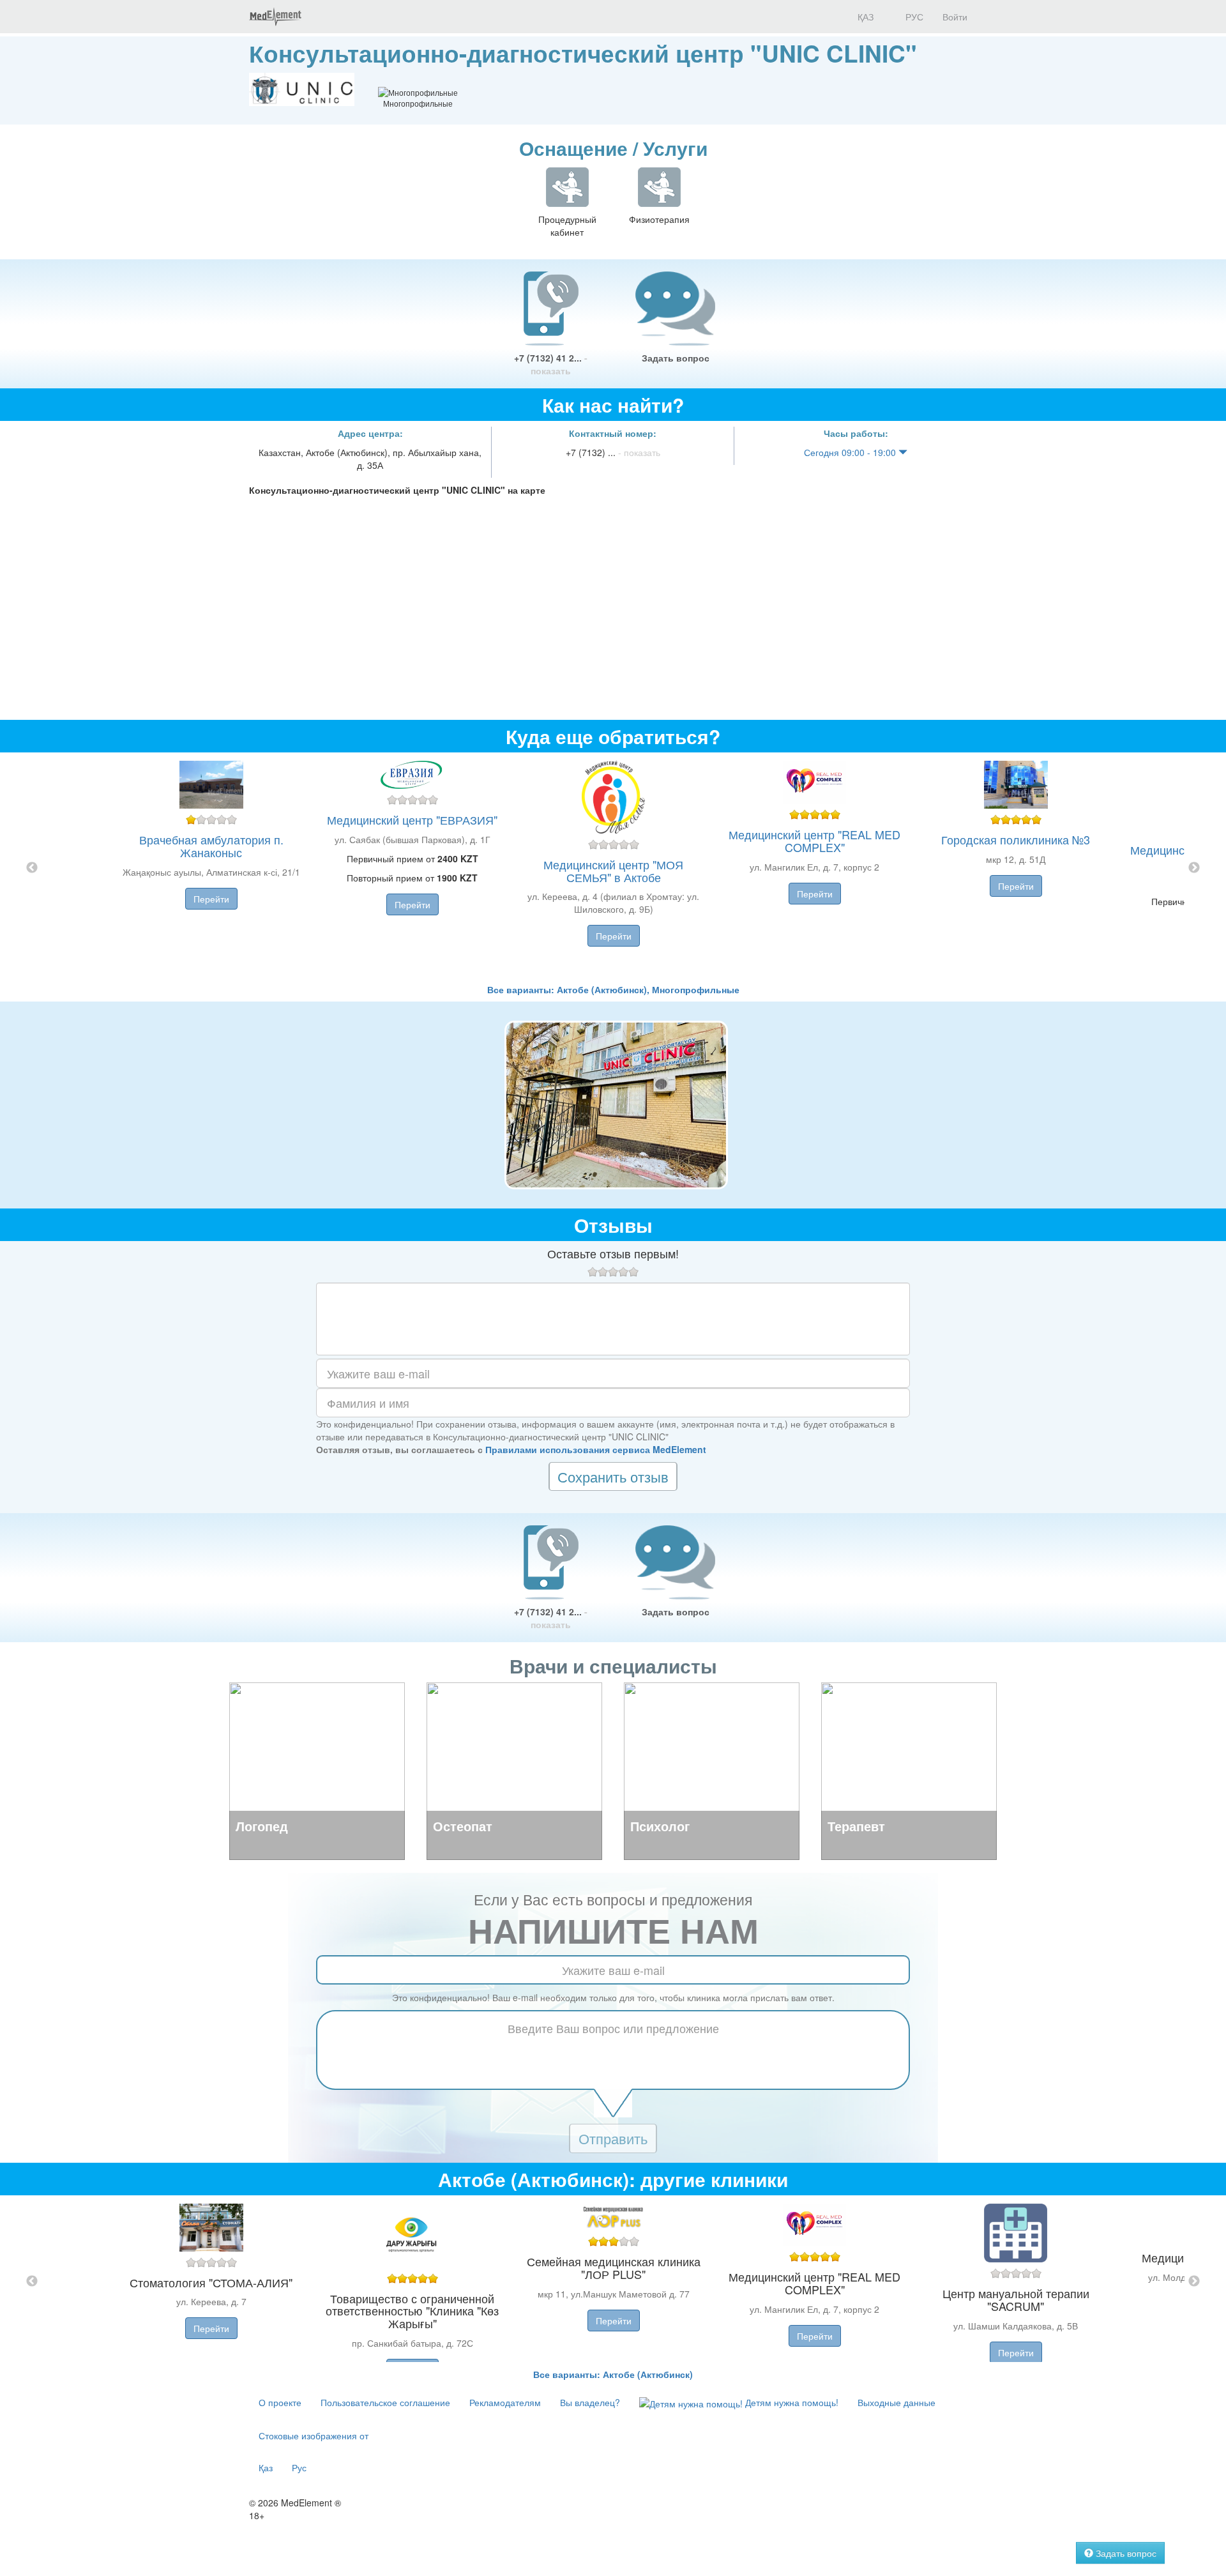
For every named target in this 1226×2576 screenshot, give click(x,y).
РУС (913, 17)
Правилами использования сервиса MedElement (596, 1449)
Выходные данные (897, 2402)
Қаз (266, 2467)
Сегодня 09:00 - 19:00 (851, 452)
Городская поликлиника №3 (1016, 839)
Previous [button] (32, 868)
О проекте (280, 2402)
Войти (955, 17)
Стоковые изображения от (314, 2435)
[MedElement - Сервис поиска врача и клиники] (275, 17)
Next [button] (1194, 868)
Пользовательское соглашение (385, 2402)
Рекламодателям (505, 2402)
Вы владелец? (590, 2402)
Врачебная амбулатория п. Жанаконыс (211, 846)
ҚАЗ (864, 17)
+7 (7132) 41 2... (551, 364)
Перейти (211, 899)
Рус (299, 2467)
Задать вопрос (676, 358)
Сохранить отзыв (613, 1476)
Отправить (613, 2138)
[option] (613, 868)
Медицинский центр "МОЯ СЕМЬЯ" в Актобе (613, 871)
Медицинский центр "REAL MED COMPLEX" (814, 841)
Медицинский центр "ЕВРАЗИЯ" (412, 819)
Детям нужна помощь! (791, 2402)
